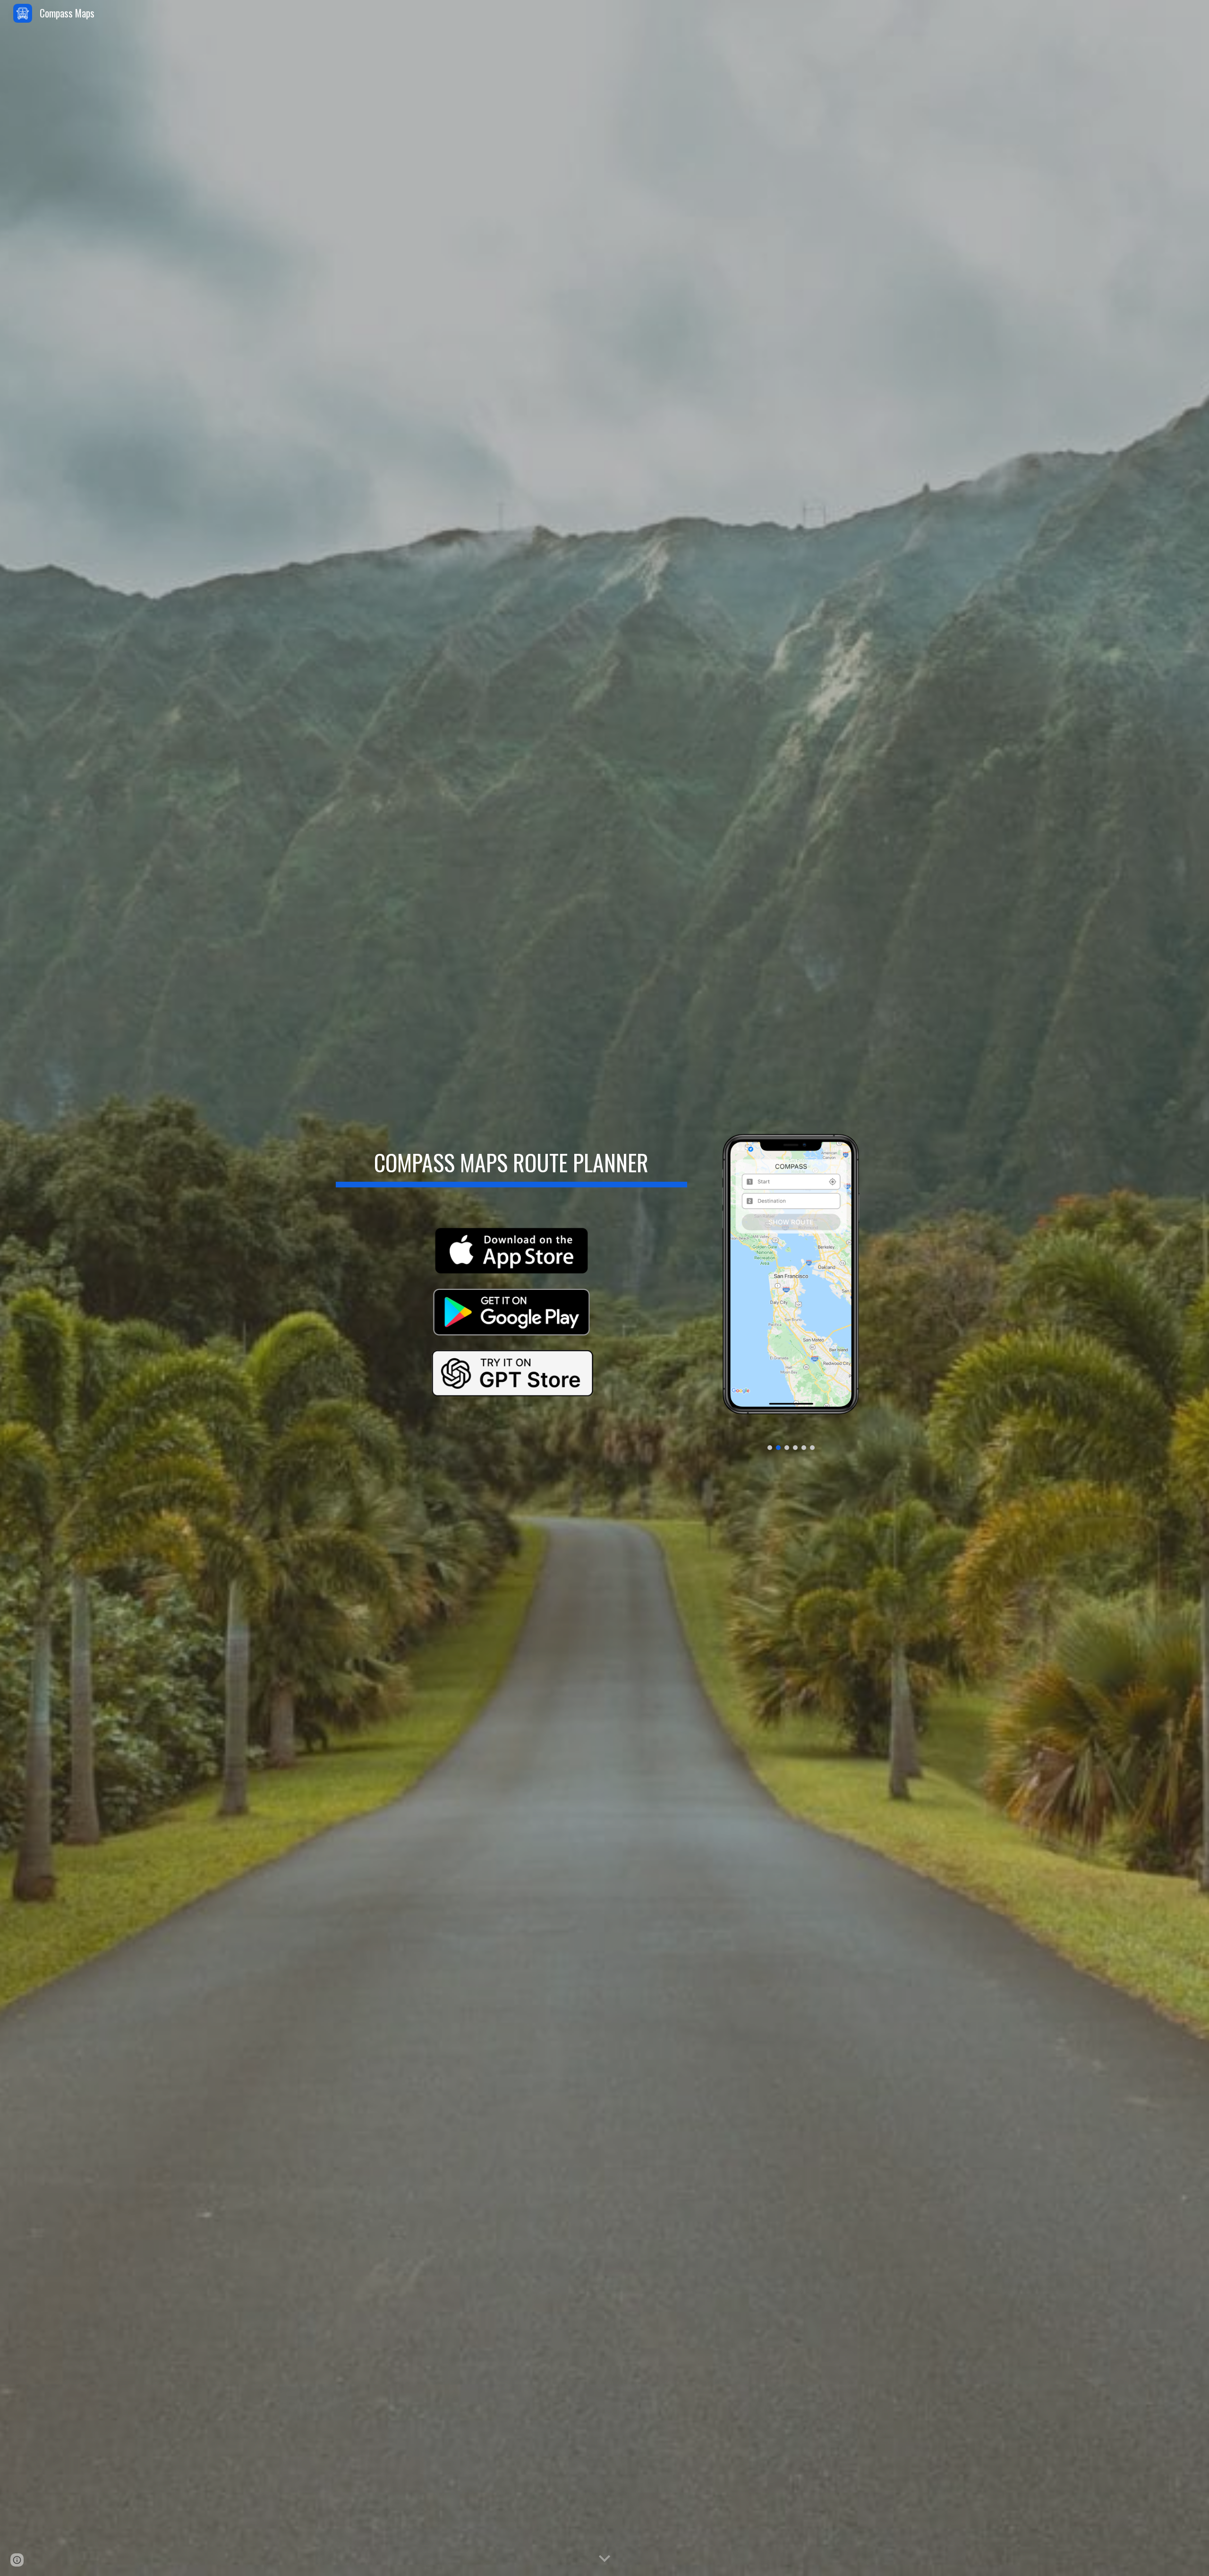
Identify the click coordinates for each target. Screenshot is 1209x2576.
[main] (511, 1160)
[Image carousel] (791, 1288)
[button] (604, 2559)
